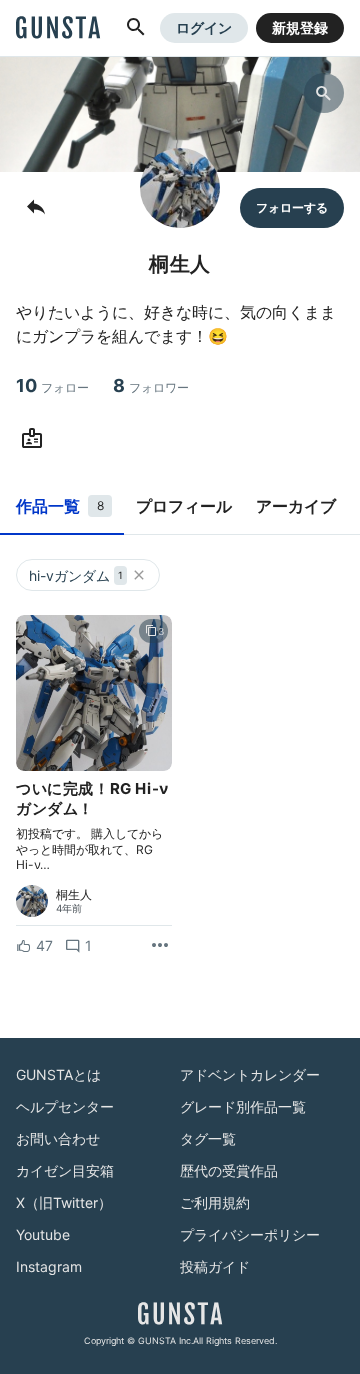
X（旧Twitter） (64, 1202)
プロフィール (184, 506)
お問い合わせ (58, 1138)
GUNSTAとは (58, 1074)
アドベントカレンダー (250, 1074)
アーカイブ (296, 506)
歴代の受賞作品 (229, 1170)
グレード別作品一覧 (243, 1106)
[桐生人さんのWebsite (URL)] (36, 439)
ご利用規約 (215, 1202)
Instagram (49, 1266)
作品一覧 (60, 506)
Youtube (43, 1234)
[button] (136, 28)
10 (52, 385)
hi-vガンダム (76, 575)
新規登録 (300, 27)
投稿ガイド (215, 1266)
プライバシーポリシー (250, 1234)
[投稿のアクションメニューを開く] (160, 946)
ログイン (204, 27)
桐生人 (74, 895)
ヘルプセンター (65, 1106)
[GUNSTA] (58, 29)
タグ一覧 (208, 1138)
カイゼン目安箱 (65, 1170)
